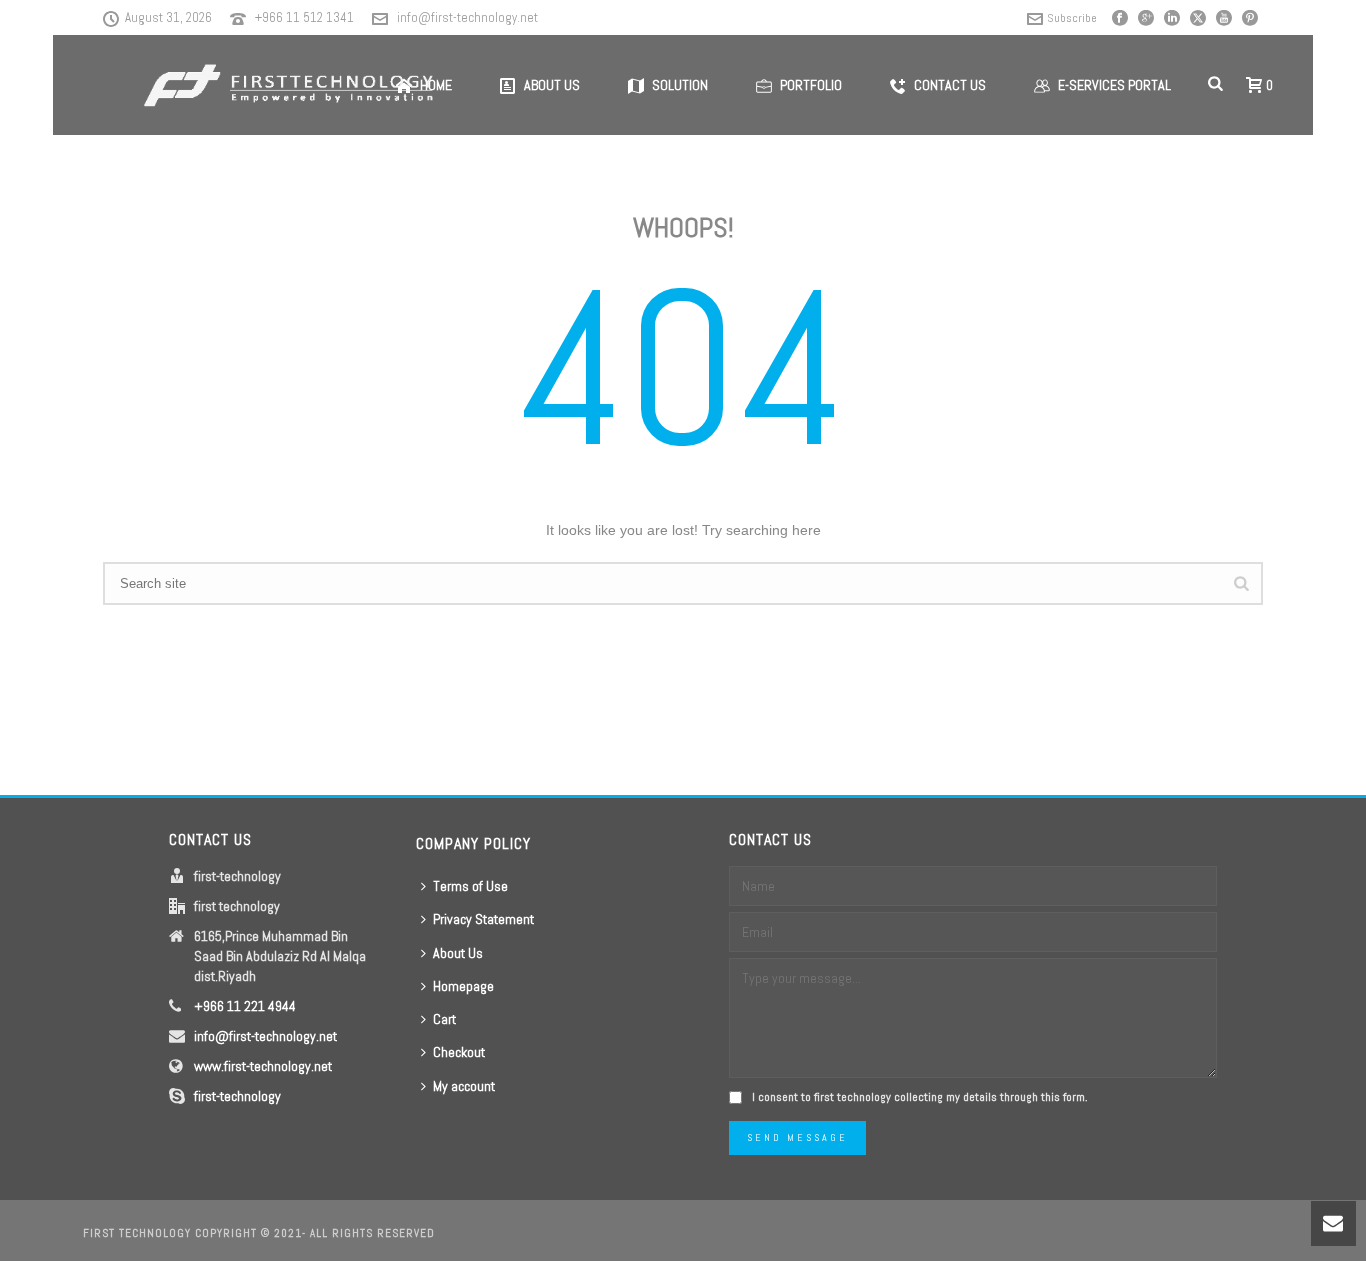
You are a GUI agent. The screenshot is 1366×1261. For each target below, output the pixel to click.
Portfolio (811, 85)
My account (464, 1086)
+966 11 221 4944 (245, 1006)
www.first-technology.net (263, 1066)
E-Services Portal (1114, 85)
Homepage (463, 986)
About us (552, 85)
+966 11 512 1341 (304, 17)
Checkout (459, 1052)
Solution (680, 85)
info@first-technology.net (467, 17)
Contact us (950, 85)
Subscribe (1072, 18)
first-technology (237, 1096)
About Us (458, 953)
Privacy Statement (483, 919)
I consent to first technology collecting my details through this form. (920, 1097)
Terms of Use (470, 886)
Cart (444, 1019)
